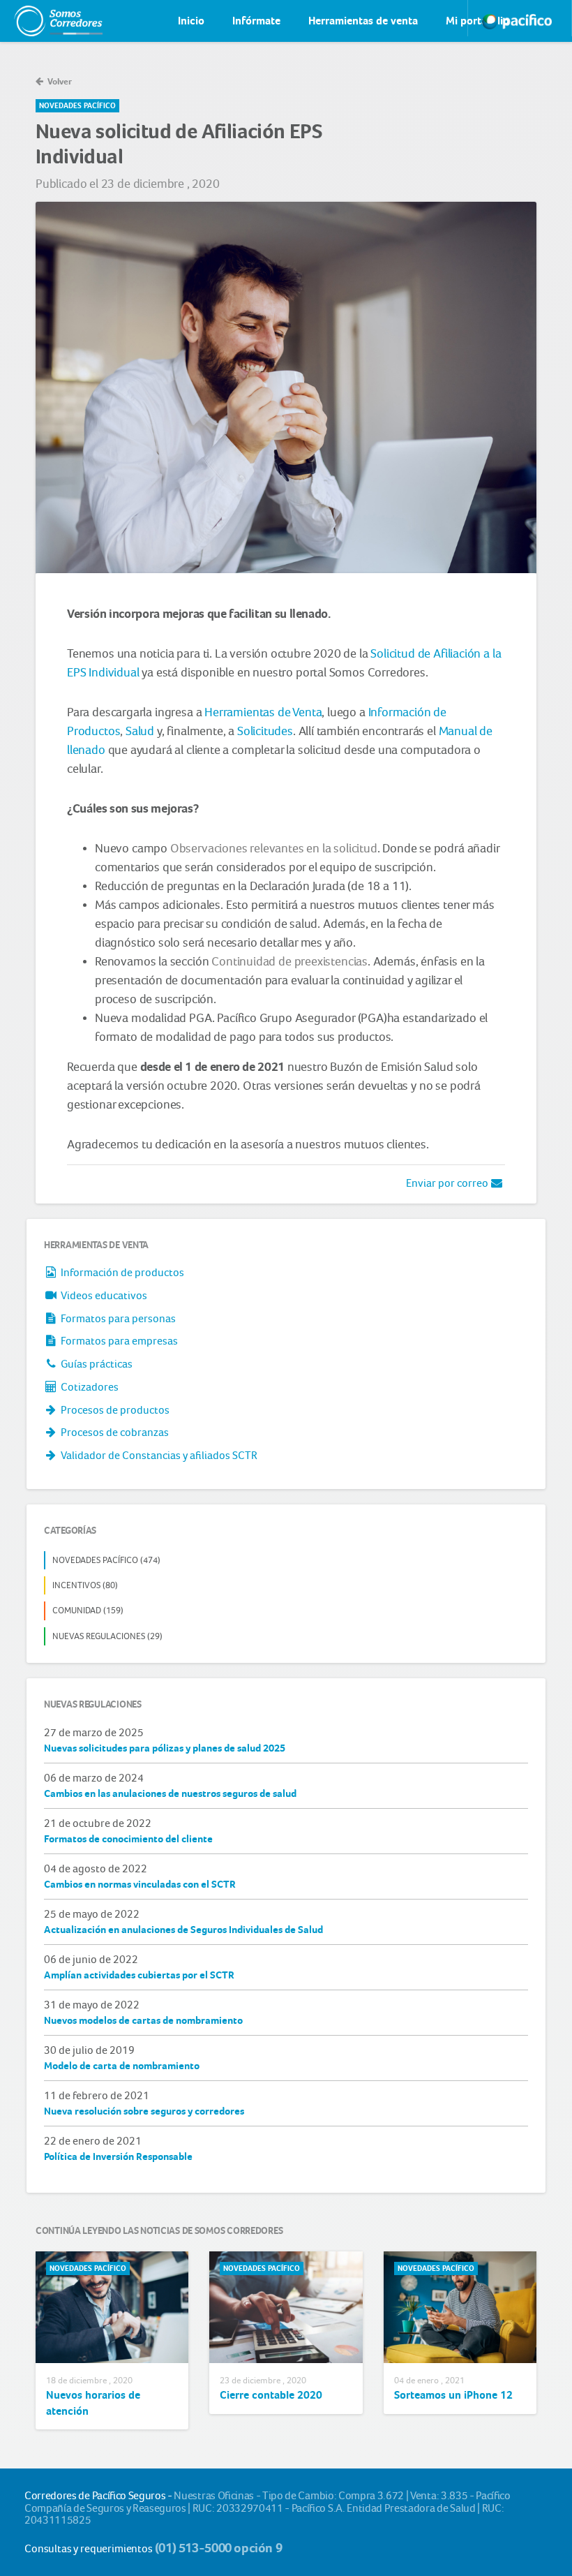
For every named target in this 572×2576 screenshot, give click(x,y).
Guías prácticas (96, 1364)
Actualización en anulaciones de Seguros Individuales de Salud (183, 1930)
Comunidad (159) (88, 1610)
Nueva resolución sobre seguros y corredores (144, 2111)
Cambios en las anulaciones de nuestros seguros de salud (170, 1793)
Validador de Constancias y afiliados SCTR (158, 1455)
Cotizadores (89, 1387)
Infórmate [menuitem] (256, 21)
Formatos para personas (117, 1318)
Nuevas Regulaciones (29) (107, 1636)
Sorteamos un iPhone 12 (453, 2395)
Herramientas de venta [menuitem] (363, 21)
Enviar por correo (448, 1183)
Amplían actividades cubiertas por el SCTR (139, 1975)
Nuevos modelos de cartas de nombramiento (143, 2020)
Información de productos (121, 1272)
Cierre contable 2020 (271, 2395)
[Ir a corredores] (45, 21)
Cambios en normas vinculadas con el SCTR (140, 1884)
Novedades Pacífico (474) (106, 1560)
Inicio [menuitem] (191, 21)
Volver (59, 81)
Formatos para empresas (118, 1341)
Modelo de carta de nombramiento (122, 2066)
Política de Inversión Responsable (118, 2156)
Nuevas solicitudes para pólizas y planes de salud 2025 (165, 1748)
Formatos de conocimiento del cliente (128, 1839)
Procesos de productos (114, 1410)
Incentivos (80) (85, 1585)
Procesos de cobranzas (114, 1432)
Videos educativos (103, 1295)
